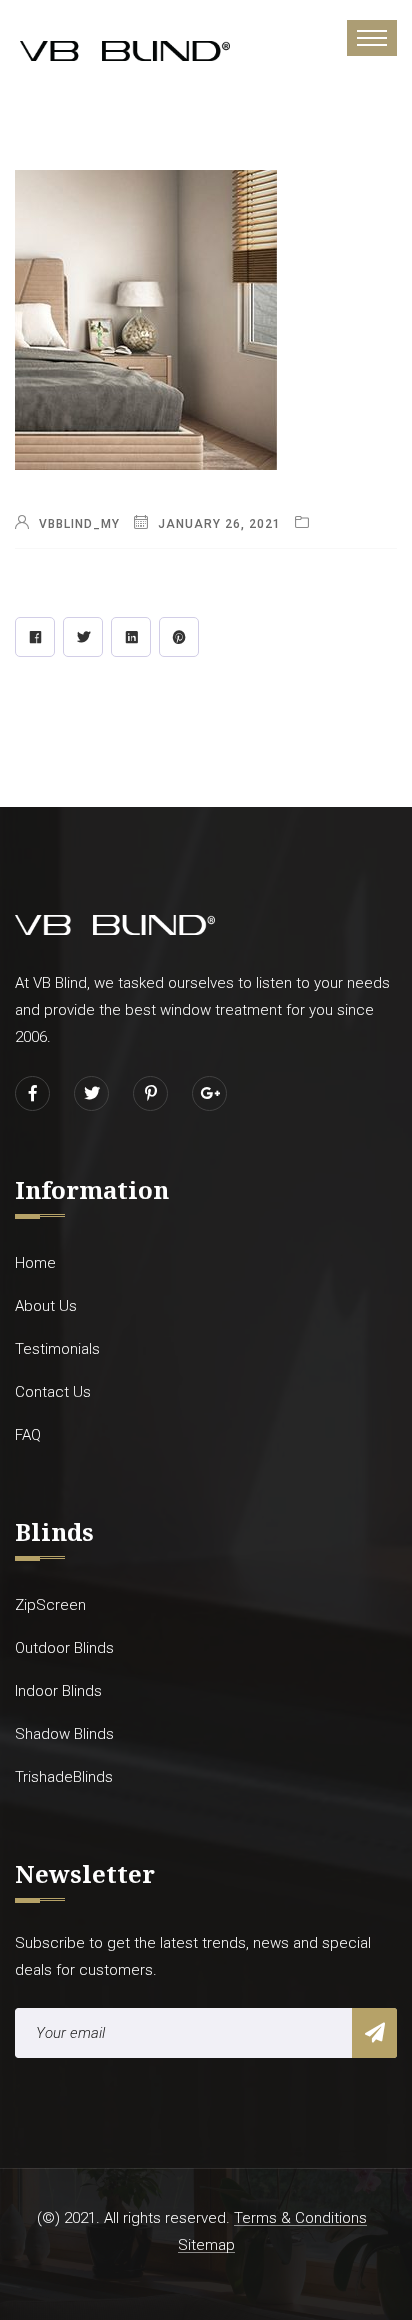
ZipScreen (50, 1605)
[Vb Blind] (125, 50)
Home (35, 1263)
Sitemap (206, 2245)
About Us (46, 1306)
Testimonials (57, 1349)
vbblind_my (79, 524)
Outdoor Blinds (64, 1648)
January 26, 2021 (219, 524)
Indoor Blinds (58, 1691)
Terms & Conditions (300, 2218)
